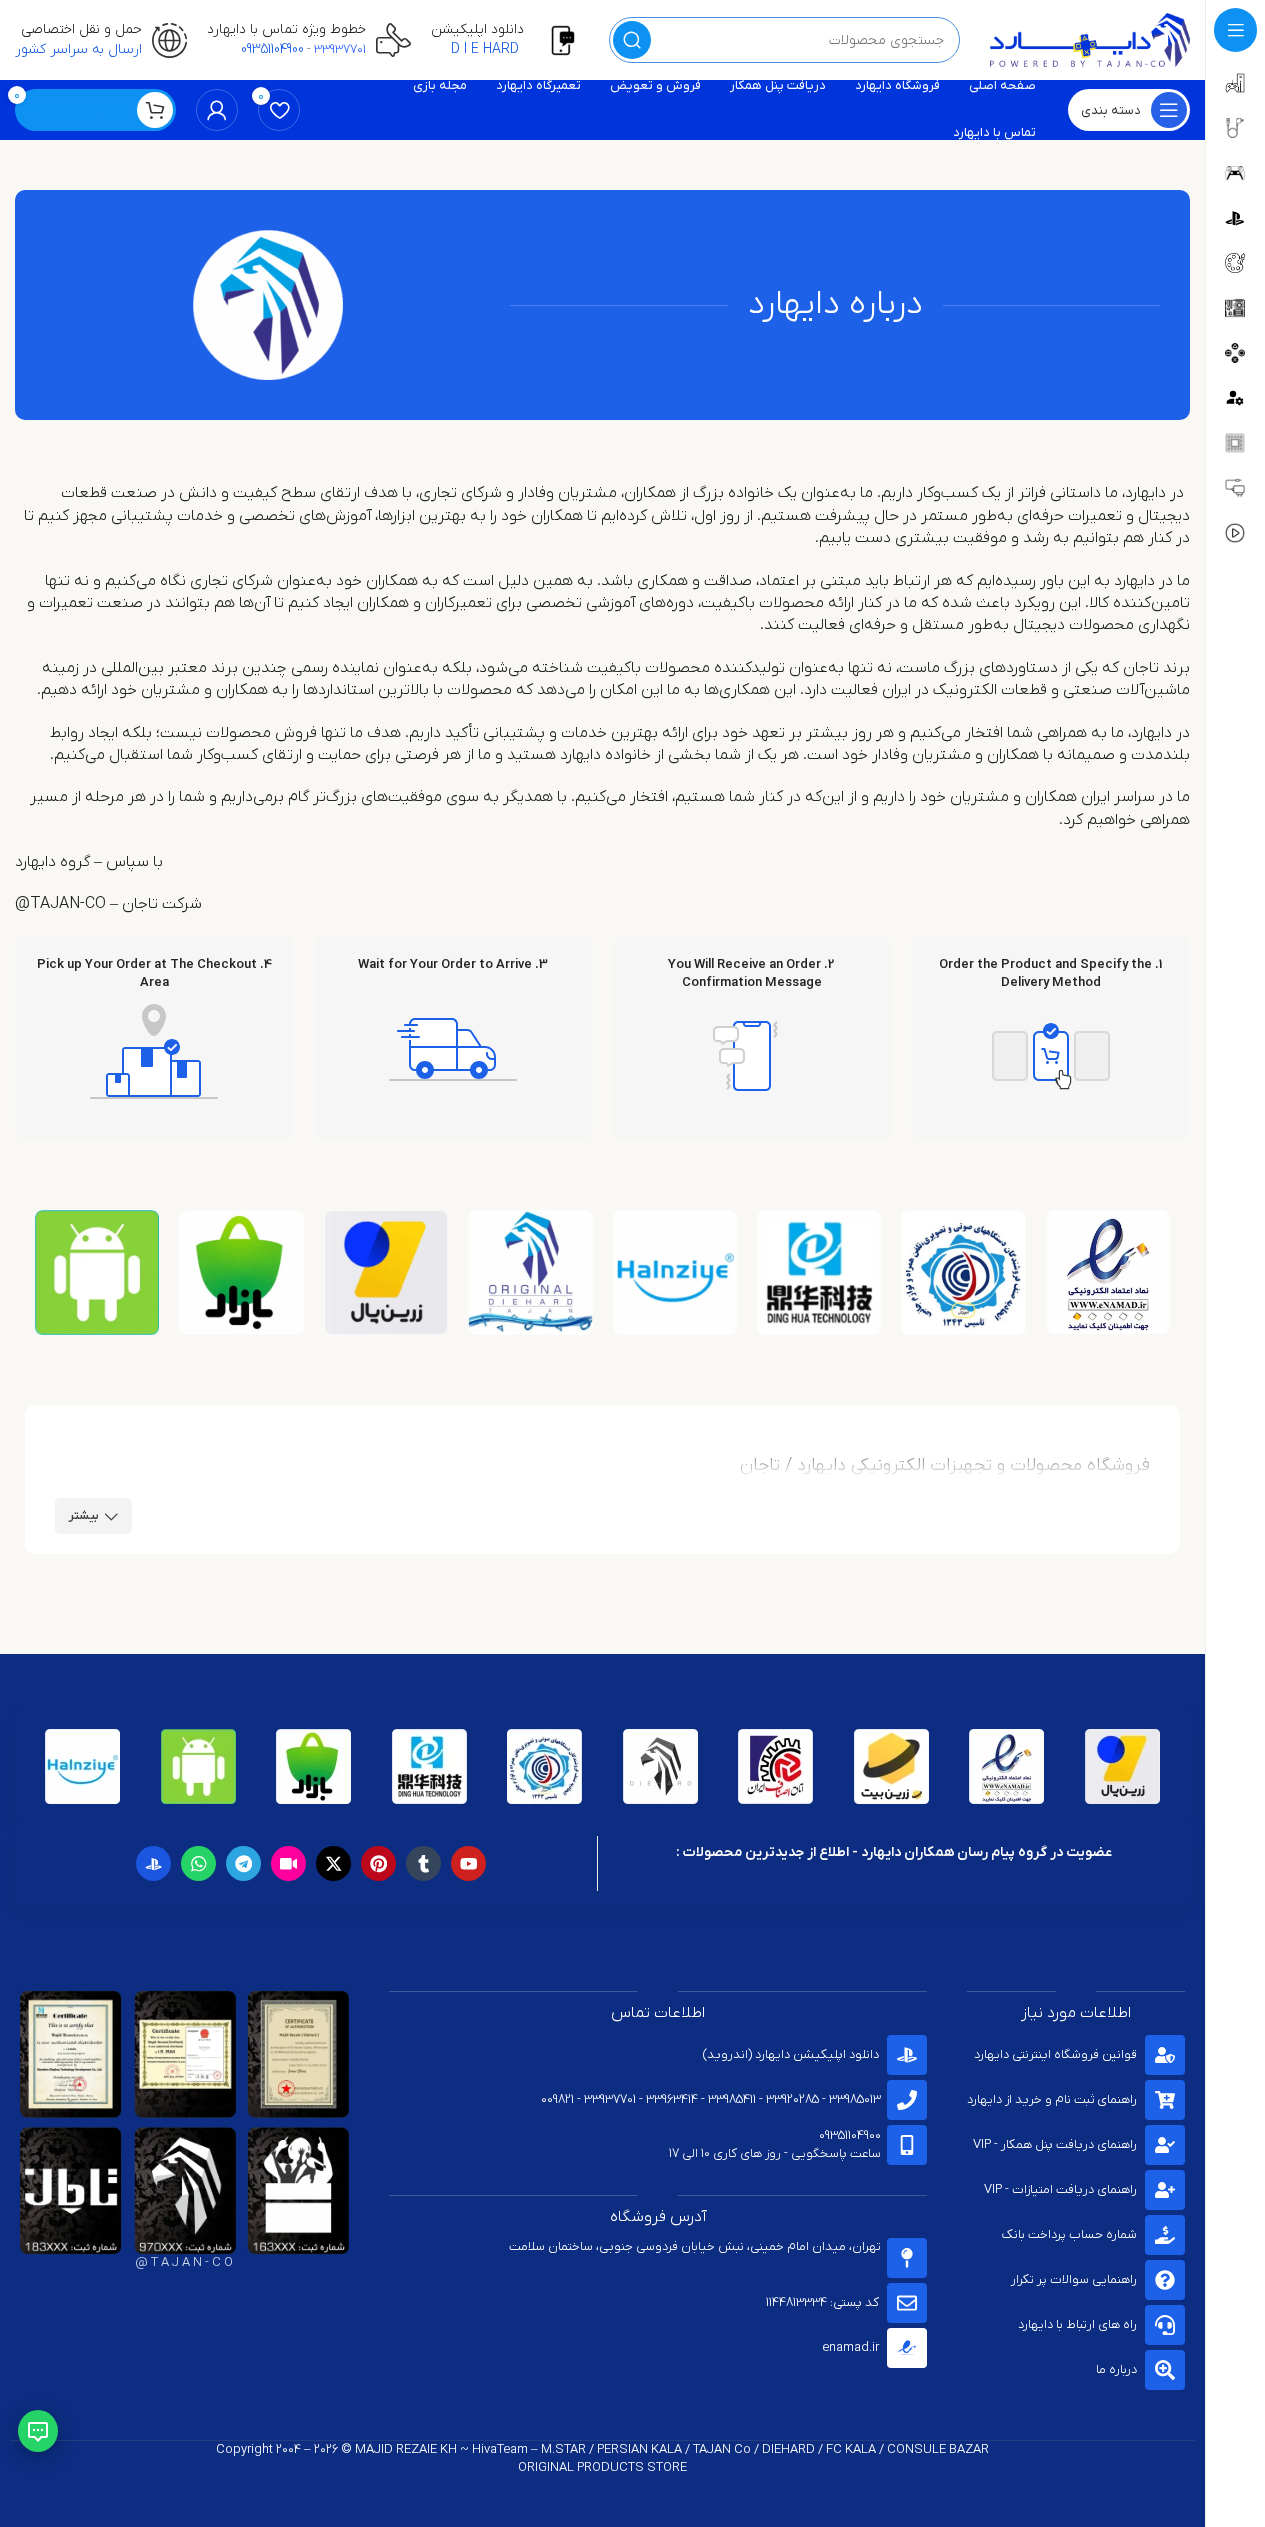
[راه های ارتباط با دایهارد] (1165, 2325)
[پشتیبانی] (38, 2431)
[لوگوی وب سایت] (1090, 39)
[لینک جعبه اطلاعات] (510, 40)
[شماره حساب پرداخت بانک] (1165, 2235)
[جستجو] (632, 40)
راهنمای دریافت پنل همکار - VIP (1055, 2144)
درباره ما (1116, 2369)
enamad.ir (850, 2347)
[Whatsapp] (198, 1863)
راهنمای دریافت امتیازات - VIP (1060, 2189)
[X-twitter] (333, 1863)
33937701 (340, 49)
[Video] (288, 1863)
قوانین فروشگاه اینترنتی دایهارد (1055, 2054)
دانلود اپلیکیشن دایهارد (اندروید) (791, 2054)
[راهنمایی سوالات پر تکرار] (1165, 2280)
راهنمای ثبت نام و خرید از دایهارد (1052, 2099)
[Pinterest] (378, 1863)
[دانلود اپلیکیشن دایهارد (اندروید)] (907, 2055)
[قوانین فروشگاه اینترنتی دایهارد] (1165, 2055)
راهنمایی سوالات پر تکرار (1074, 2279)
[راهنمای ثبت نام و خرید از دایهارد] (1165, 2100)
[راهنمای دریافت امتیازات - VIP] (1165, 2190)
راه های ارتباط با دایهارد (1077, 2324)
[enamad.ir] (907, 2348)
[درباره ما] (1165, 2370)
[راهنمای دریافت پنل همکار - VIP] (1165, 2145)
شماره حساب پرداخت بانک (1069, 2234)
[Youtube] (468, 1863)
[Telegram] (243, 1863)
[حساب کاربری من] (217, 110)
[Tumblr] (423, 1863)
